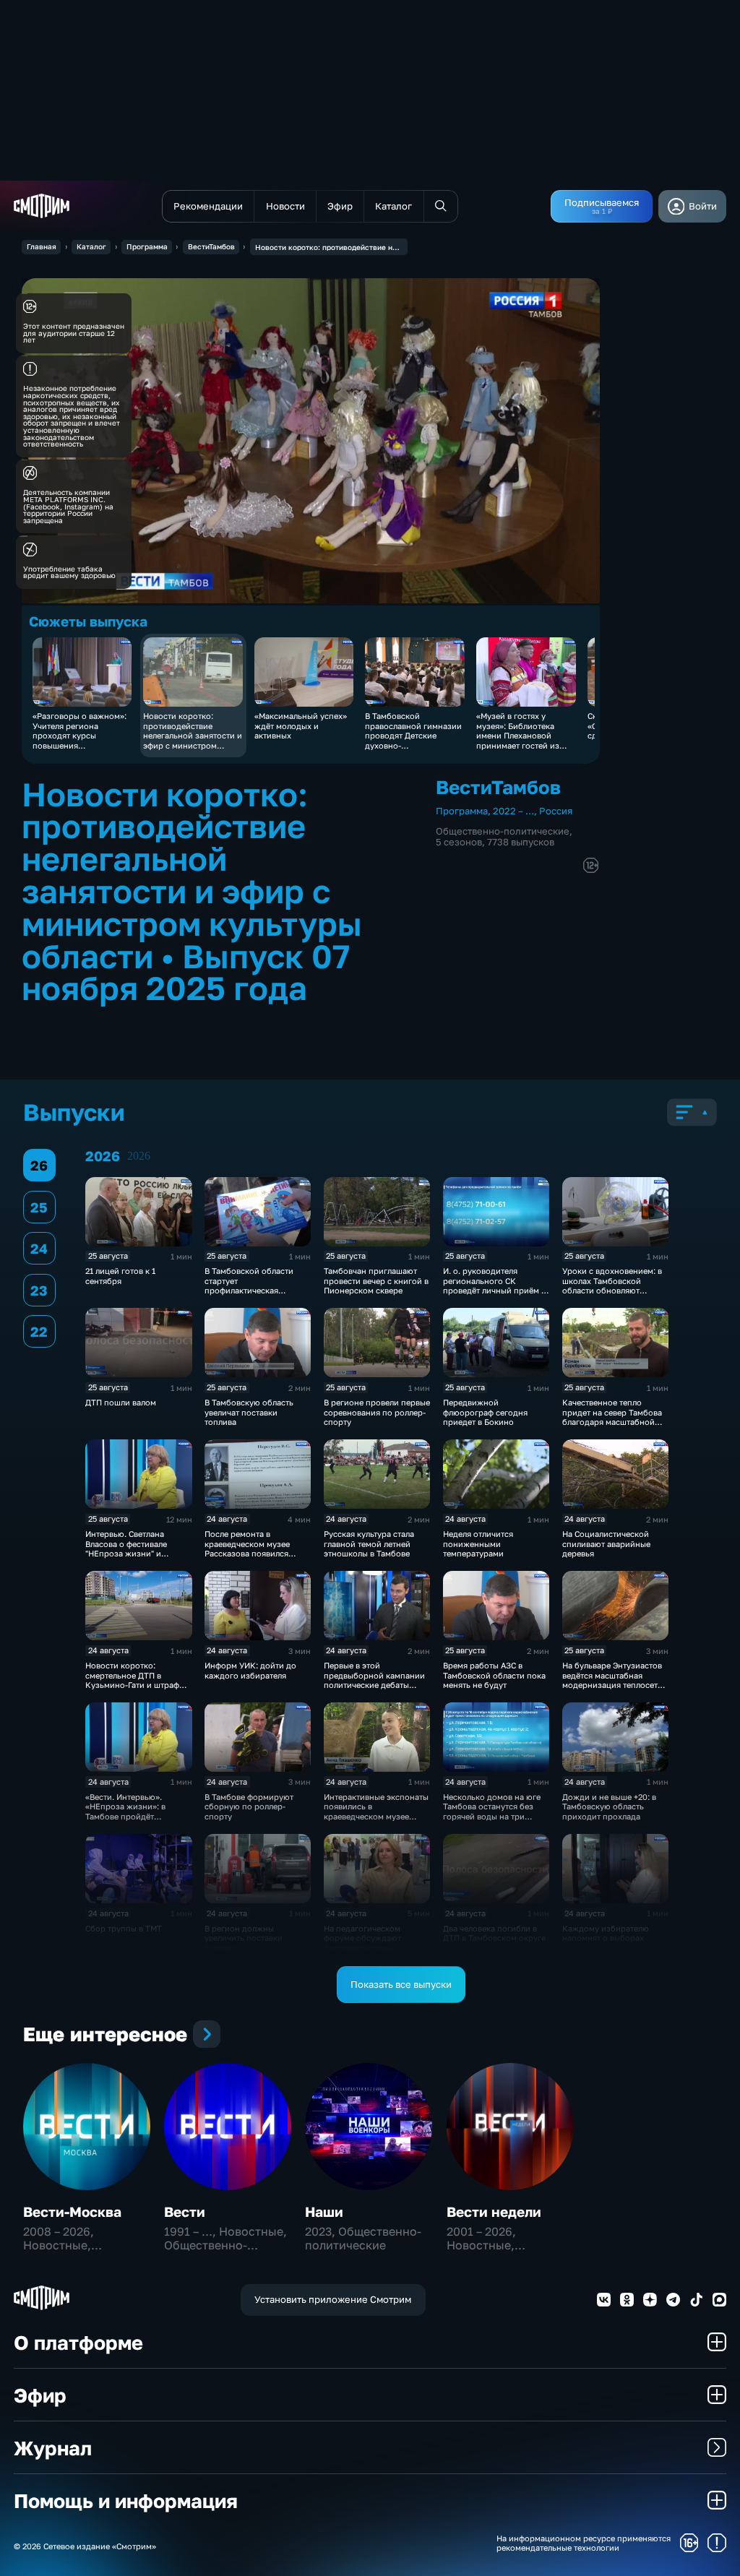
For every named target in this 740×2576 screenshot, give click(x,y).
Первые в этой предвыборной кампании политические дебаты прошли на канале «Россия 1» (377, 1685)
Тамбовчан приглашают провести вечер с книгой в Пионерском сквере (376, 1280)
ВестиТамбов (211, 246)
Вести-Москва (72, 2211)
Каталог (91, 246)
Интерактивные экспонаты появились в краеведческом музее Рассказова (376, 1811)
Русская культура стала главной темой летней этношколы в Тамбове (369, 1543)
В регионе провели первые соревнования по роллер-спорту (377, 1412)
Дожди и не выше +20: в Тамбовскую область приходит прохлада (609, 1806)
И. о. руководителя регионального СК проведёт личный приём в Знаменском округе (494, 1285)
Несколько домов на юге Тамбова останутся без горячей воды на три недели (492, 1811)
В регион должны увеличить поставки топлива (244, 1938)
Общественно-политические (503, 831)
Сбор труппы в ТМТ (124, 1928)
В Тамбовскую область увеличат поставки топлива (249, 1412)
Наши (324, 2211)
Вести (185, 2211)
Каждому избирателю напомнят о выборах (606, 1933)
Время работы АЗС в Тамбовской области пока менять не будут (494, 1675)
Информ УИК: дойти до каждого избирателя (250, 1670)
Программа (147, 246)
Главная (42, 246)
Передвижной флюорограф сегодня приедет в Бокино (485, 1412)
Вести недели (494, 2211)
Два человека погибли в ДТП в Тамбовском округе (494, 1933)
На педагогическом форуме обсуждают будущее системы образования (362, 1943)
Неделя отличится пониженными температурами (478, 1543)
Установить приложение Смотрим (333, 2299)
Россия (556, 811)
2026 (139, 1156)
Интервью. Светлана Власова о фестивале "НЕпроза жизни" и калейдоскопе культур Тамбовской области (129, 1553)
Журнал (53, 2448)
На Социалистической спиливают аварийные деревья (606, 1543)
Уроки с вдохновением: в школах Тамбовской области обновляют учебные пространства (612, 1285)
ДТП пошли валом (121, 1402)
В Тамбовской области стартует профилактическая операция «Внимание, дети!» (249, 1290)
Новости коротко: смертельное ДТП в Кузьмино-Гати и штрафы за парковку (135, 1680)
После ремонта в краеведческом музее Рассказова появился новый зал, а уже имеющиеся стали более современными (252, 1558)
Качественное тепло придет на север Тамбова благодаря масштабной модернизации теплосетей (615, 1417)
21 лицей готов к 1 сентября (120, 1275)
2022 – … (513, 811)
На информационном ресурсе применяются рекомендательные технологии (584, 2543)
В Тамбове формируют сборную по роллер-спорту (249, 1806)
